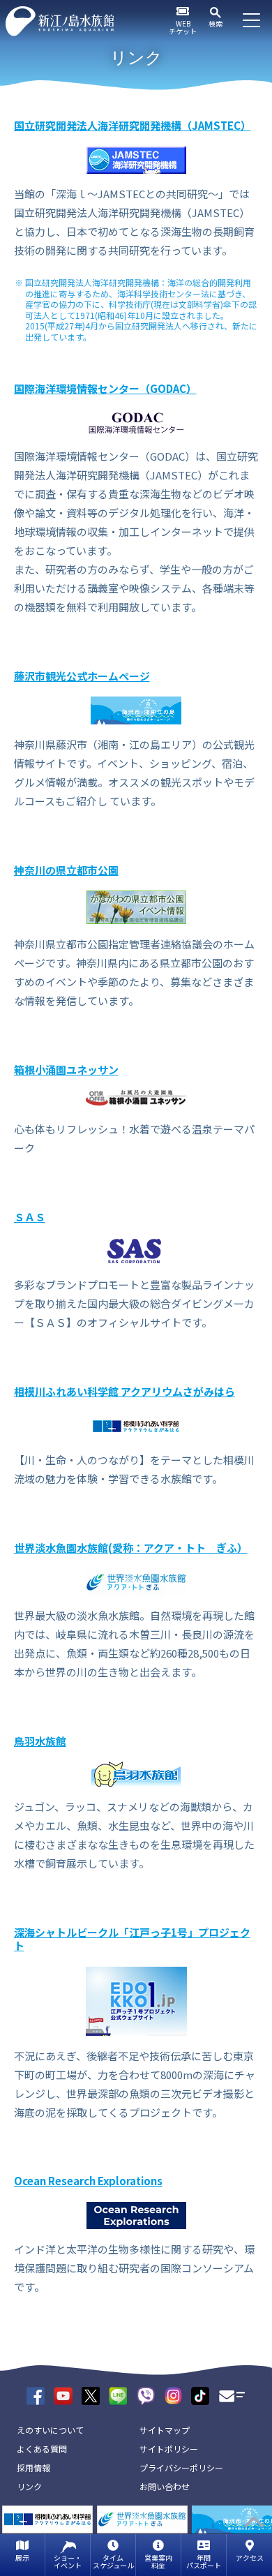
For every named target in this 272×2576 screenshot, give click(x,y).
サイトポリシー (169, 2449)
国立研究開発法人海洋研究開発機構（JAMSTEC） (133, 125)
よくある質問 (42, 2449)
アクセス (250, 2558)
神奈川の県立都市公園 (66, 870)
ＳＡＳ (30, 1217)
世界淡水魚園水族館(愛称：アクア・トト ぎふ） (131, 1548)
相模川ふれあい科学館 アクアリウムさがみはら (124, 1391)
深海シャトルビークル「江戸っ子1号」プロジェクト (132, 1939)
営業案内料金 (158, 2561)
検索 (216, 23)
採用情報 (33, 2467)
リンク (29, 2486)
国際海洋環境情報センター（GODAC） (105, 388)
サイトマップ (165, 2430)
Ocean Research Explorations (88, 2181)
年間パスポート (204, 2561)
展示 (22, 2558)
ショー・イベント (68, 2561)
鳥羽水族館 (40, 1741)
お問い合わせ (165, 2486)
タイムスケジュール (113, 2561)
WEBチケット (183, 27)
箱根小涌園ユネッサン (66, 1070)
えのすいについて (50, 2430)
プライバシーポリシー (181, 2467)
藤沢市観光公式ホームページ (82, 676)
